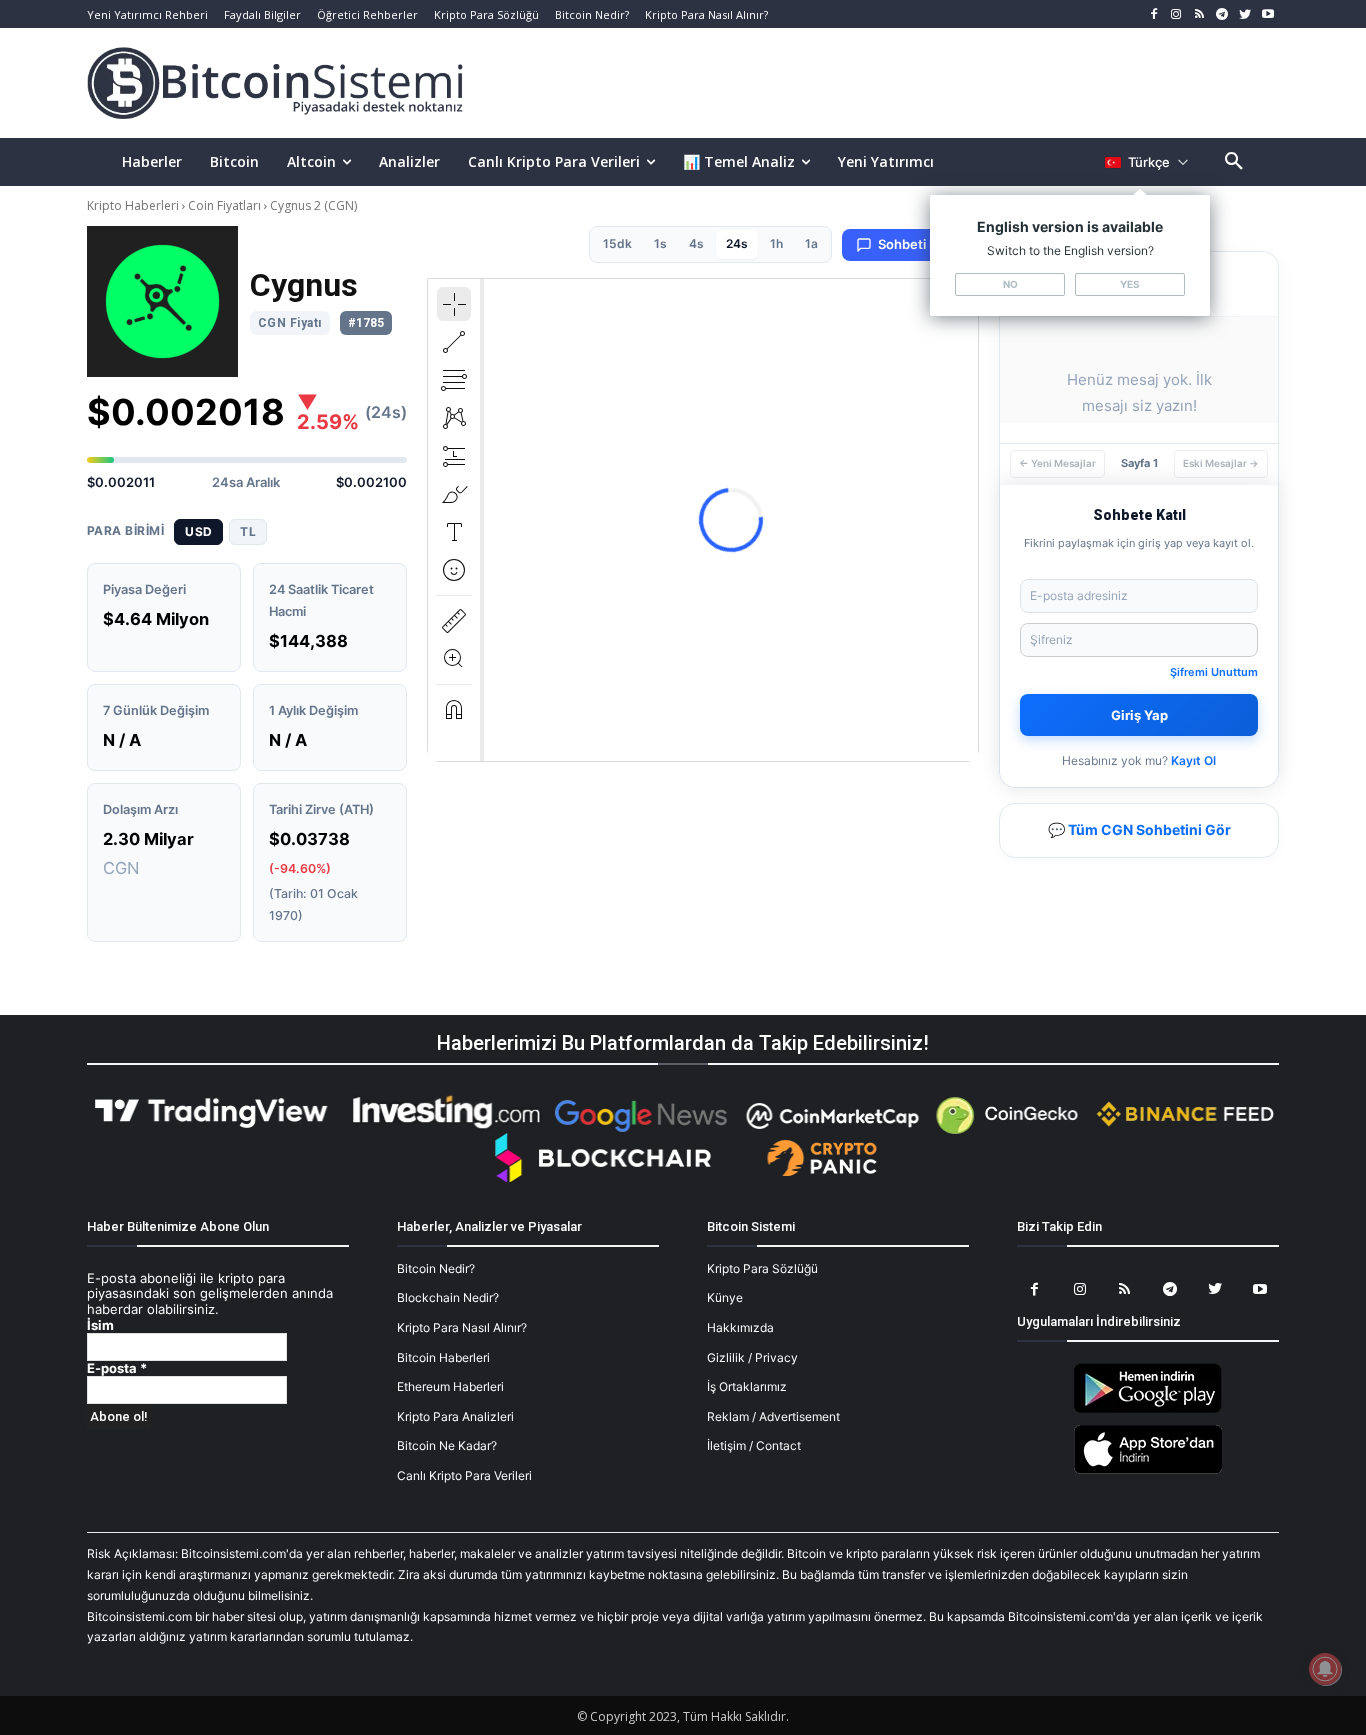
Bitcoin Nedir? (436, 1268)
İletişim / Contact (754, 1445)
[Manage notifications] (1325, 1669)
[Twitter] (1244, 14)
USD (198, 531)
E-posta (117, 1368)
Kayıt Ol (1193, 760)
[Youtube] (1267, 14)
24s (737, 243)
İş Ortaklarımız (747, 1386)
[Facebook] (1153, 14)
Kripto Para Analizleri (455, 1416)
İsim (100, 1325)
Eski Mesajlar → (1221, 463)
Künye (725, 1297)
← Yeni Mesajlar (1057, 463)
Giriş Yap (1139, 715)
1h (776, 243)
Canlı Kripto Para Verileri (464, 1475)
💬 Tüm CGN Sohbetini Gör (1139, 829)
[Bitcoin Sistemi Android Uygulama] (1148, 1409)
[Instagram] (1176, 14)
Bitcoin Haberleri (443, 1357)
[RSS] (1199, 14)
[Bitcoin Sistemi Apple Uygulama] (1148, 1470)
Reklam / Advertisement (773, 1416)
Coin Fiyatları (224, 205)
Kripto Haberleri (134, 205)
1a (811, 243)
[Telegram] (1222, 14)
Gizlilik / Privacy (752, 1357)
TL (248, 531)
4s (696, 243)
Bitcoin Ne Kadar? (447, 1445)
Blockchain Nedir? (448, 1297)
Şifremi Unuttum (1214, 672)
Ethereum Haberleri (450, 1386)
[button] (1234, 162)
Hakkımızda (740, 1327)
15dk (617, 243)
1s (660, 243)
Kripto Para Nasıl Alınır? (462, 1327)
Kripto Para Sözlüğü (762, 1268)
